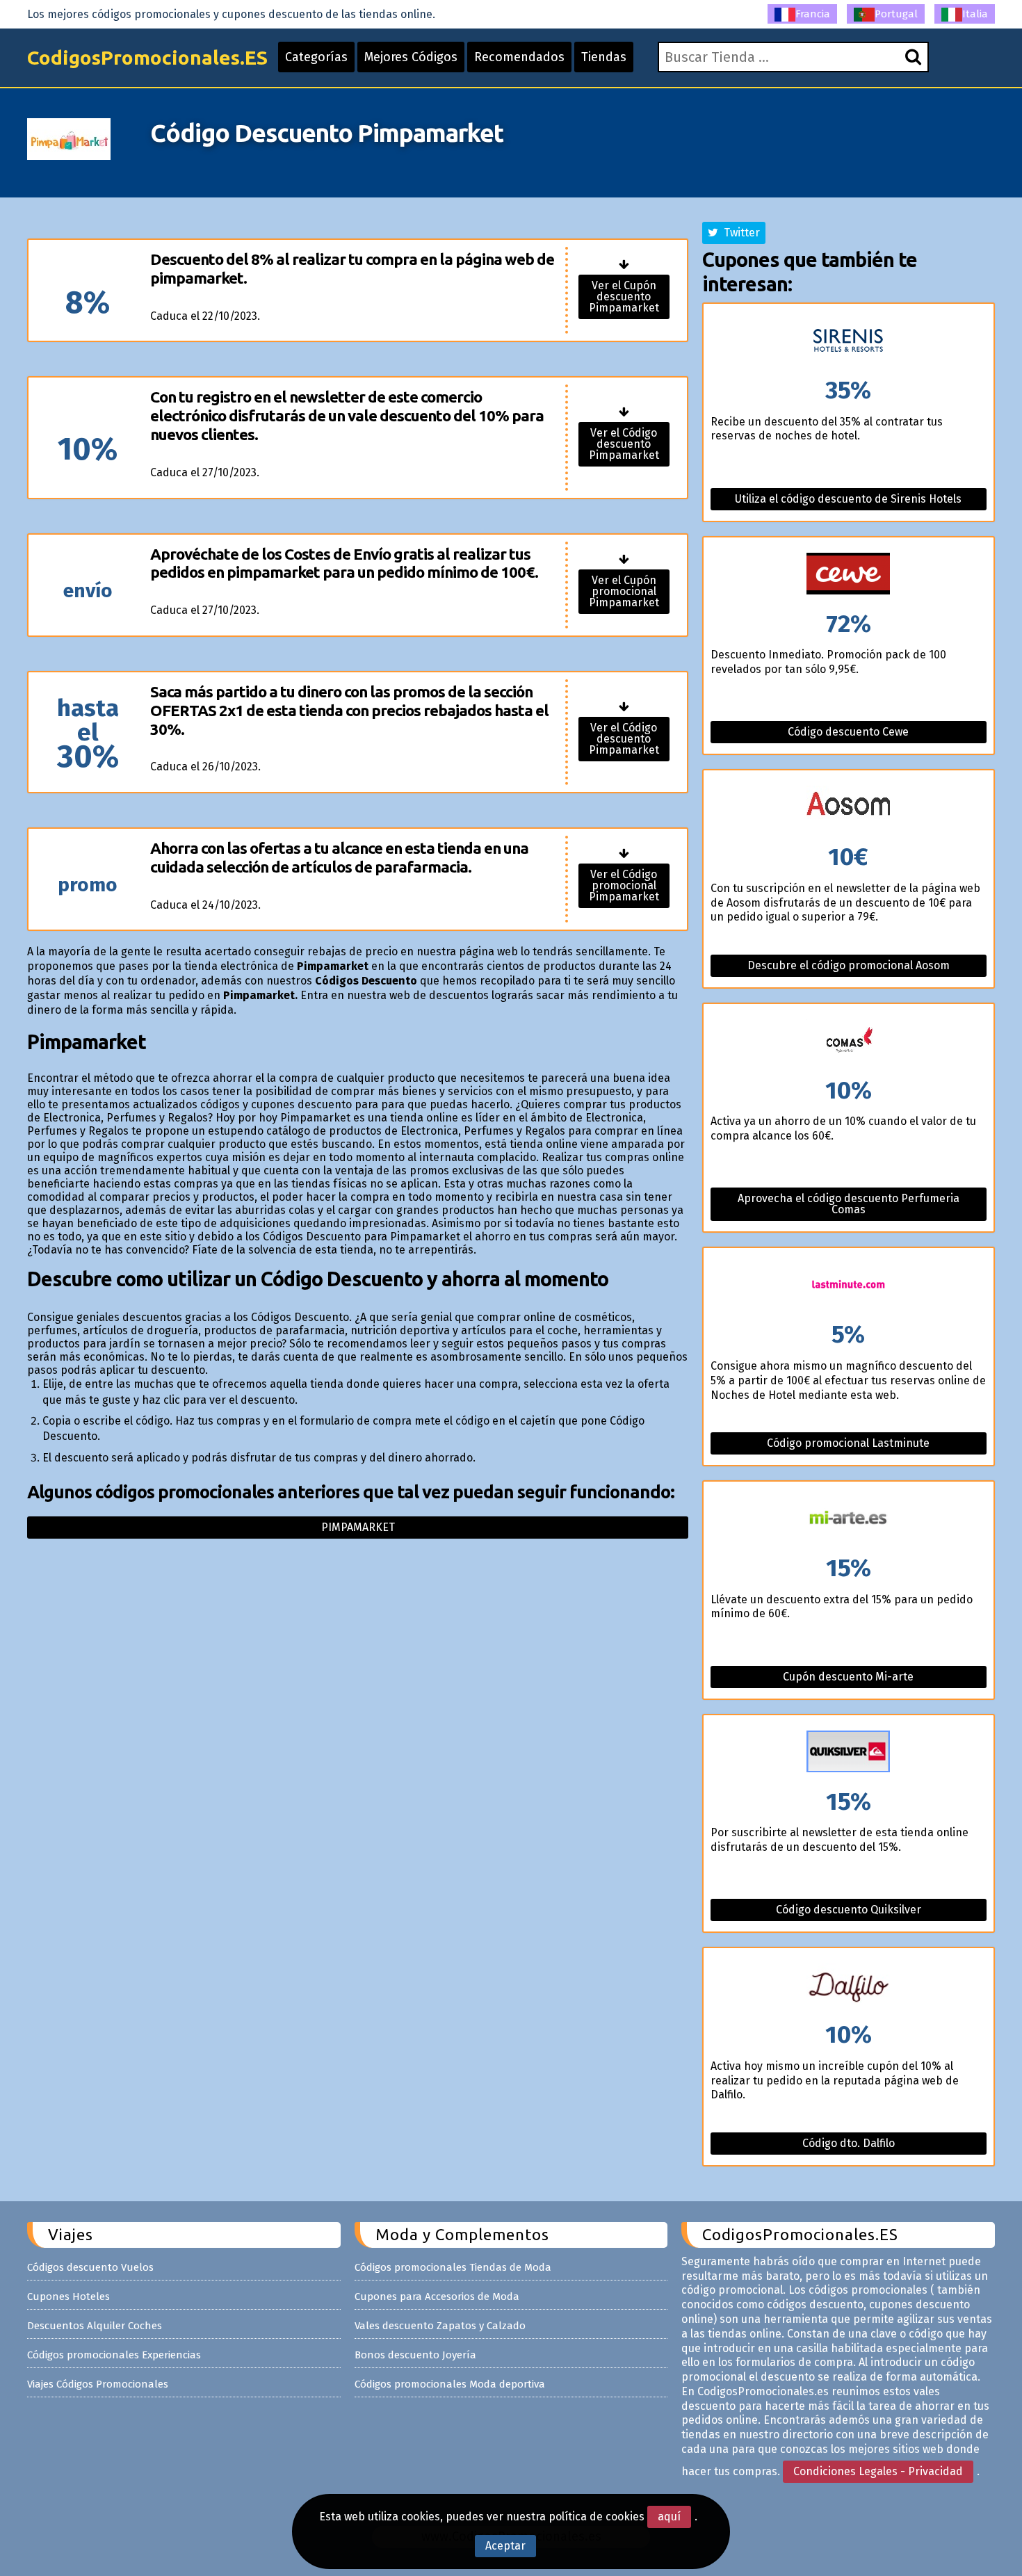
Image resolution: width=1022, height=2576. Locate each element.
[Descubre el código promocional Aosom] (849, 808)
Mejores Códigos (411, 57)
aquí (669, 2517)
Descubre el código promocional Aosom (849, 965)
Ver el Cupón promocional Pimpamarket (624, 591)
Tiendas (604, 57)
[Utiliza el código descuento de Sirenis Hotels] (849, 341)
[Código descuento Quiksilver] (849, 1752)
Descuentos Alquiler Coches (95, 2326)
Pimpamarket (358, 1527)
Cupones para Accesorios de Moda (437, 2296)
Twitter (739, 233)
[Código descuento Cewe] (849, 575)
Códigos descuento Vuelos (90, 2267)
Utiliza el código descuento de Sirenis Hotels (848, 499)
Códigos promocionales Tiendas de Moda (453, 2267)
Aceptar (505, 2546)
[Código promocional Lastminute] (849, 1285)
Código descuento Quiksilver (849, 1910)
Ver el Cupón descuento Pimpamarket (624, 297)
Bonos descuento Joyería (415, 2355)
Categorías (316, 57)
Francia (813, 14)
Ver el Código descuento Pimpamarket (624, 444)
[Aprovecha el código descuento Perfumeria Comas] (849, 1041)
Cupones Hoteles (68, 2296)
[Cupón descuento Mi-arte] (849, 1519)
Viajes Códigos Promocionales (98, 2384)
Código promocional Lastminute (848, 1443)
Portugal (896, 14)
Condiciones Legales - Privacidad (878, 2471)
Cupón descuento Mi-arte (848, 1677)
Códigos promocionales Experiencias (114, 2355)
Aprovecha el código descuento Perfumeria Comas (849, 1204)
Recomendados (519, 57)
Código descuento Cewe (848, 732)
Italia (975, 14)
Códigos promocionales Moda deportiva (450, 2384)
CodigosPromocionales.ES (147, 57)
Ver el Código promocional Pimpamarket (624, 885)
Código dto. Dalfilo (849, 2143)
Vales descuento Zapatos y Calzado (440, 2326)
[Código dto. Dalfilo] (849, 1985)
